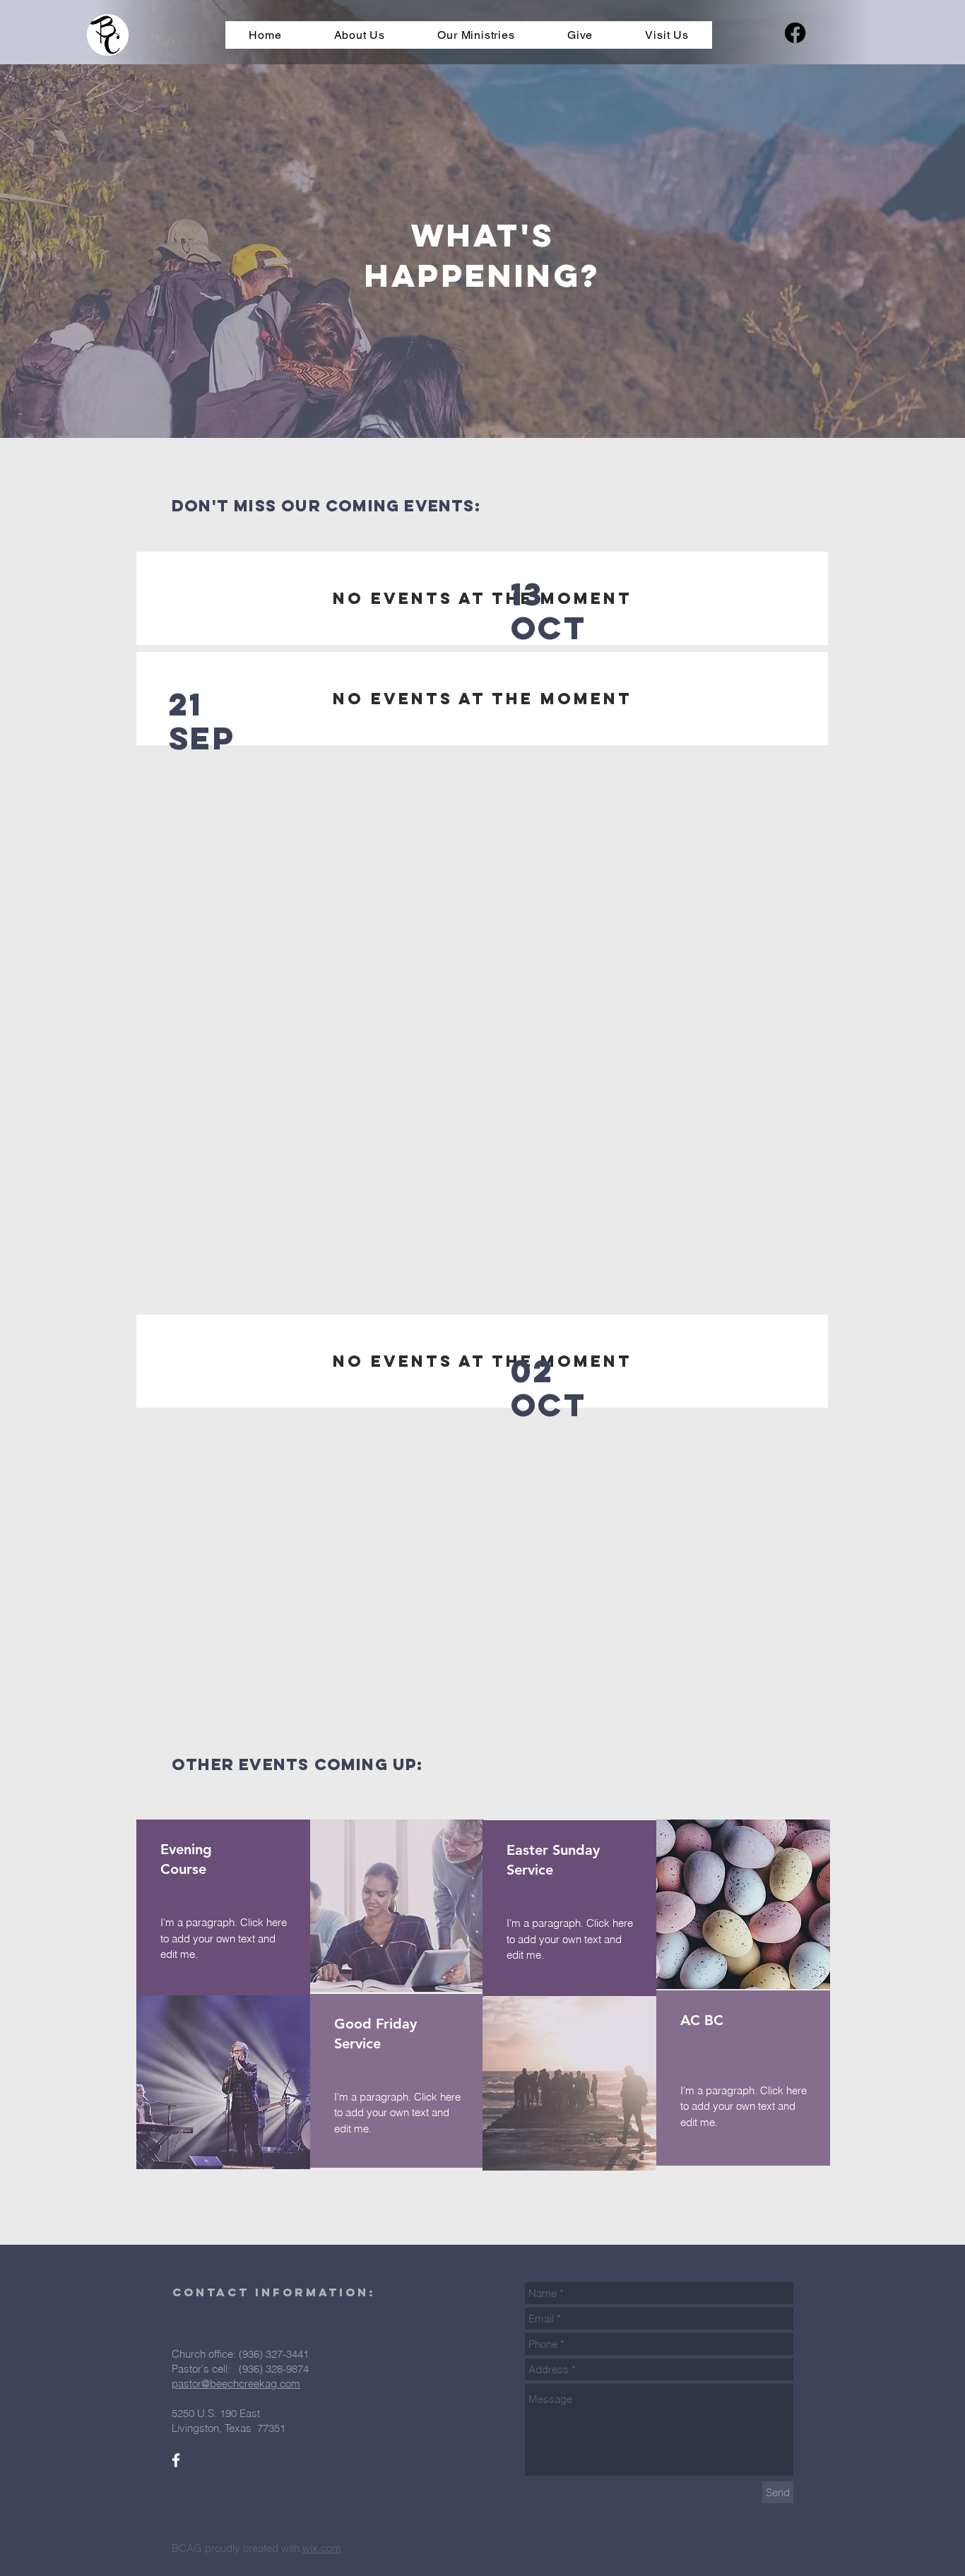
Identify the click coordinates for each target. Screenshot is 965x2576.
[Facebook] (795, 33)
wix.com (322, 2548)
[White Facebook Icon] (176, 2460)
